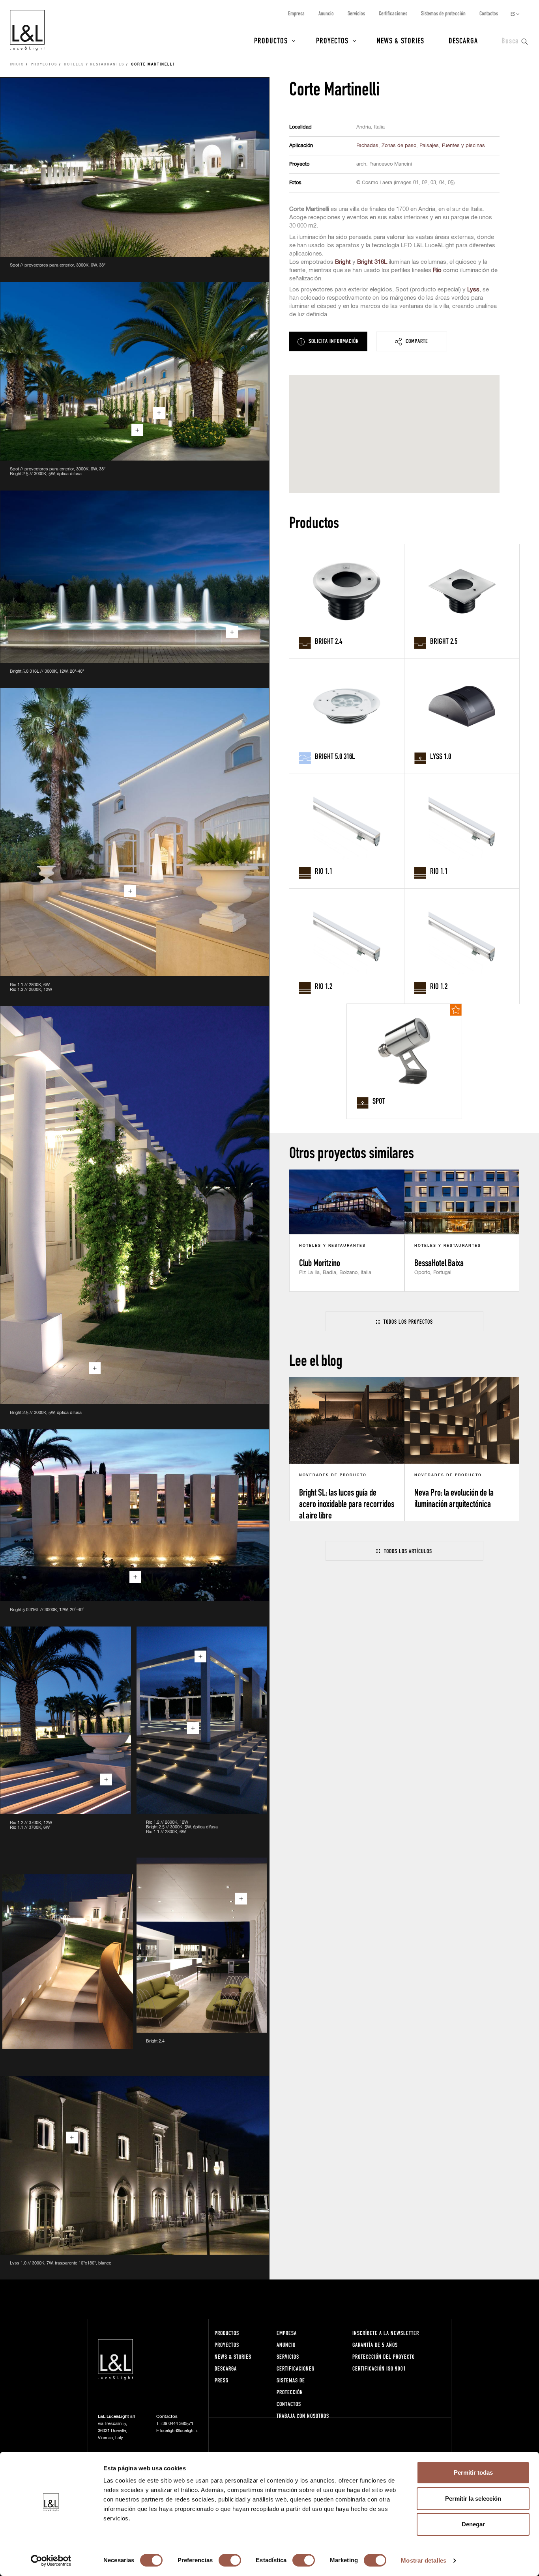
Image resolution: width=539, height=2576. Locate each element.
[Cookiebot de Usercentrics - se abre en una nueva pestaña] (51, 2561)
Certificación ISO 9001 (379, 2368)
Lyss (473, 290)
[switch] (230, 2560)
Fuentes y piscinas (463, 146)
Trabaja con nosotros (303, 2416)
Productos (271, 40)
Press (222, 2380)
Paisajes (429, 146)
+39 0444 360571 (177, 2424)
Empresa (296, 13)
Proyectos (332, 40)
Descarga (463, 40)
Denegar (473, 2524)
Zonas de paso (399, 146)
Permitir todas (473, 2472)
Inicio (17, 65)
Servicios (356, 13)
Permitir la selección (473, 2499)
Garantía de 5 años (375, 2345)
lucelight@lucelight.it (179, 2431)
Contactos (489, 13)
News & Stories (401, 40)
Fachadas (367, 146)
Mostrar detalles (424, 2560)
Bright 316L (372, 262)
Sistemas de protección (443, 13)
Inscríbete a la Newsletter (386, 2333)
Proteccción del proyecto (384, 2357)
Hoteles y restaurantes (94, 65)
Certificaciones (393, 13)
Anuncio (326, 13)
